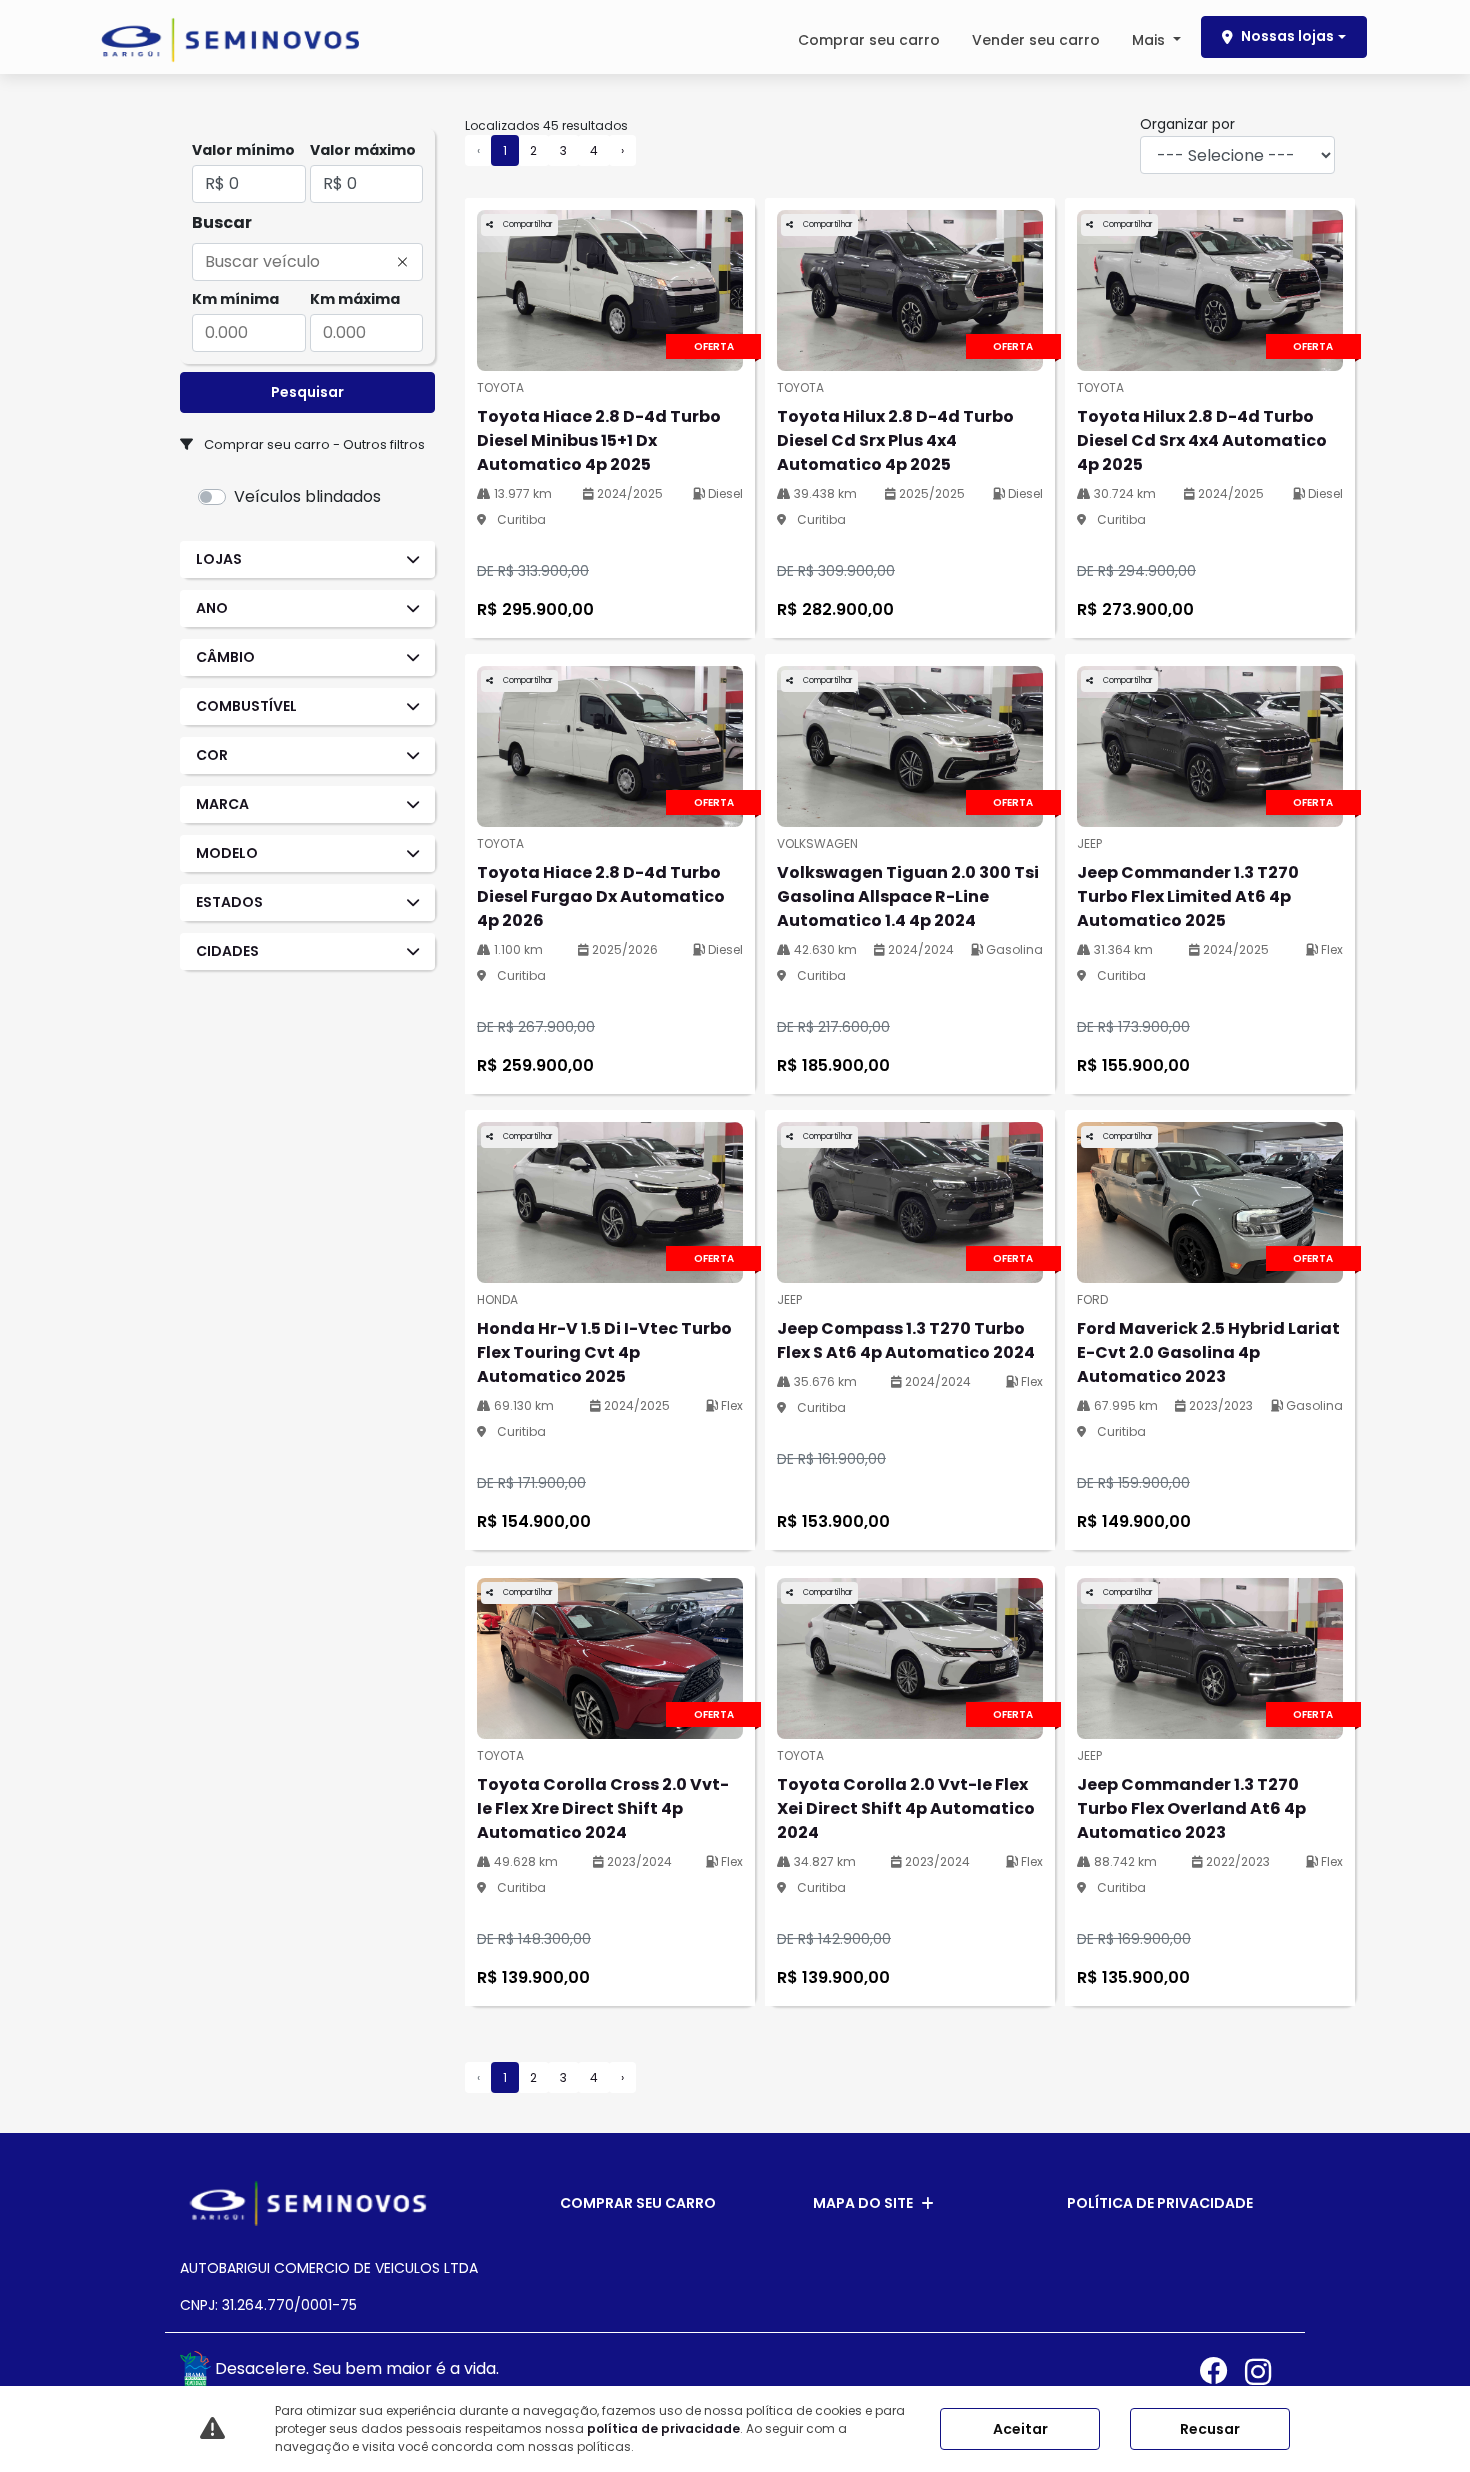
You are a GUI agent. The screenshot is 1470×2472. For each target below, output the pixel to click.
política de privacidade (663, 2428)
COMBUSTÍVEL (246, 706)
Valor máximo (363, 150)
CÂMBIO (225, 657)
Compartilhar (527, 224)
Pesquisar (307, 392)
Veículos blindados (307, 496)
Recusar (1210, 2429)
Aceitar (1020, 2429)
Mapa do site (863, 2203)
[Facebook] (1222, 2371)
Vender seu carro (1036, 40)
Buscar (222, 222)
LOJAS (219, 559)
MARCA (222, 804)
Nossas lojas (1287, 36)
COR (212, 755)
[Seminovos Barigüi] (230, 40)
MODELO (227, 853)
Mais (1150, 40)
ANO (212, 608)
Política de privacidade (1160, 2203)
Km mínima (235, 299)
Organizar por (1187, 124)
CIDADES (227, 951)
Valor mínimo (243, 150)
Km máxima (355, 299)
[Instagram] (1267, 2371)
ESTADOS (229, 902)
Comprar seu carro (869, 40)
